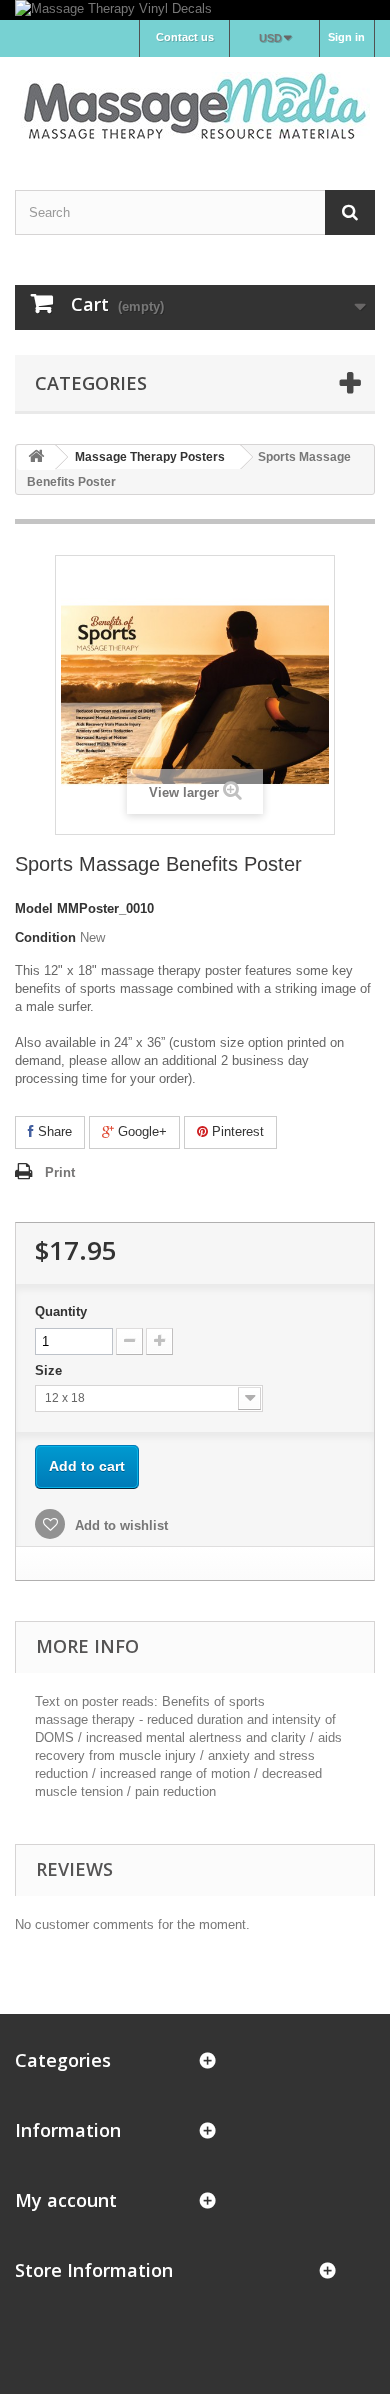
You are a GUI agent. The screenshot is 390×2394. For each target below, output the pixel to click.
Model (34, 908)
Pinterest (236, 1131)
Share (53, 1131)
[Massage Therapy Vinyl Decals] (195, 10)
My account (66, 2200)
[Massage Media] (195, 106)
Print (60, 1172)
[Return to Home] (36, 457)
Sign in (346, 37)
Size (50, 1370)
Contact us (185, 37)
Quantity (61, 1311)
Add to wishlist (119, 1525)
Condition (45, 937)
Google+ (140, 1131)
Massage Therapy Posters (150, 457)
